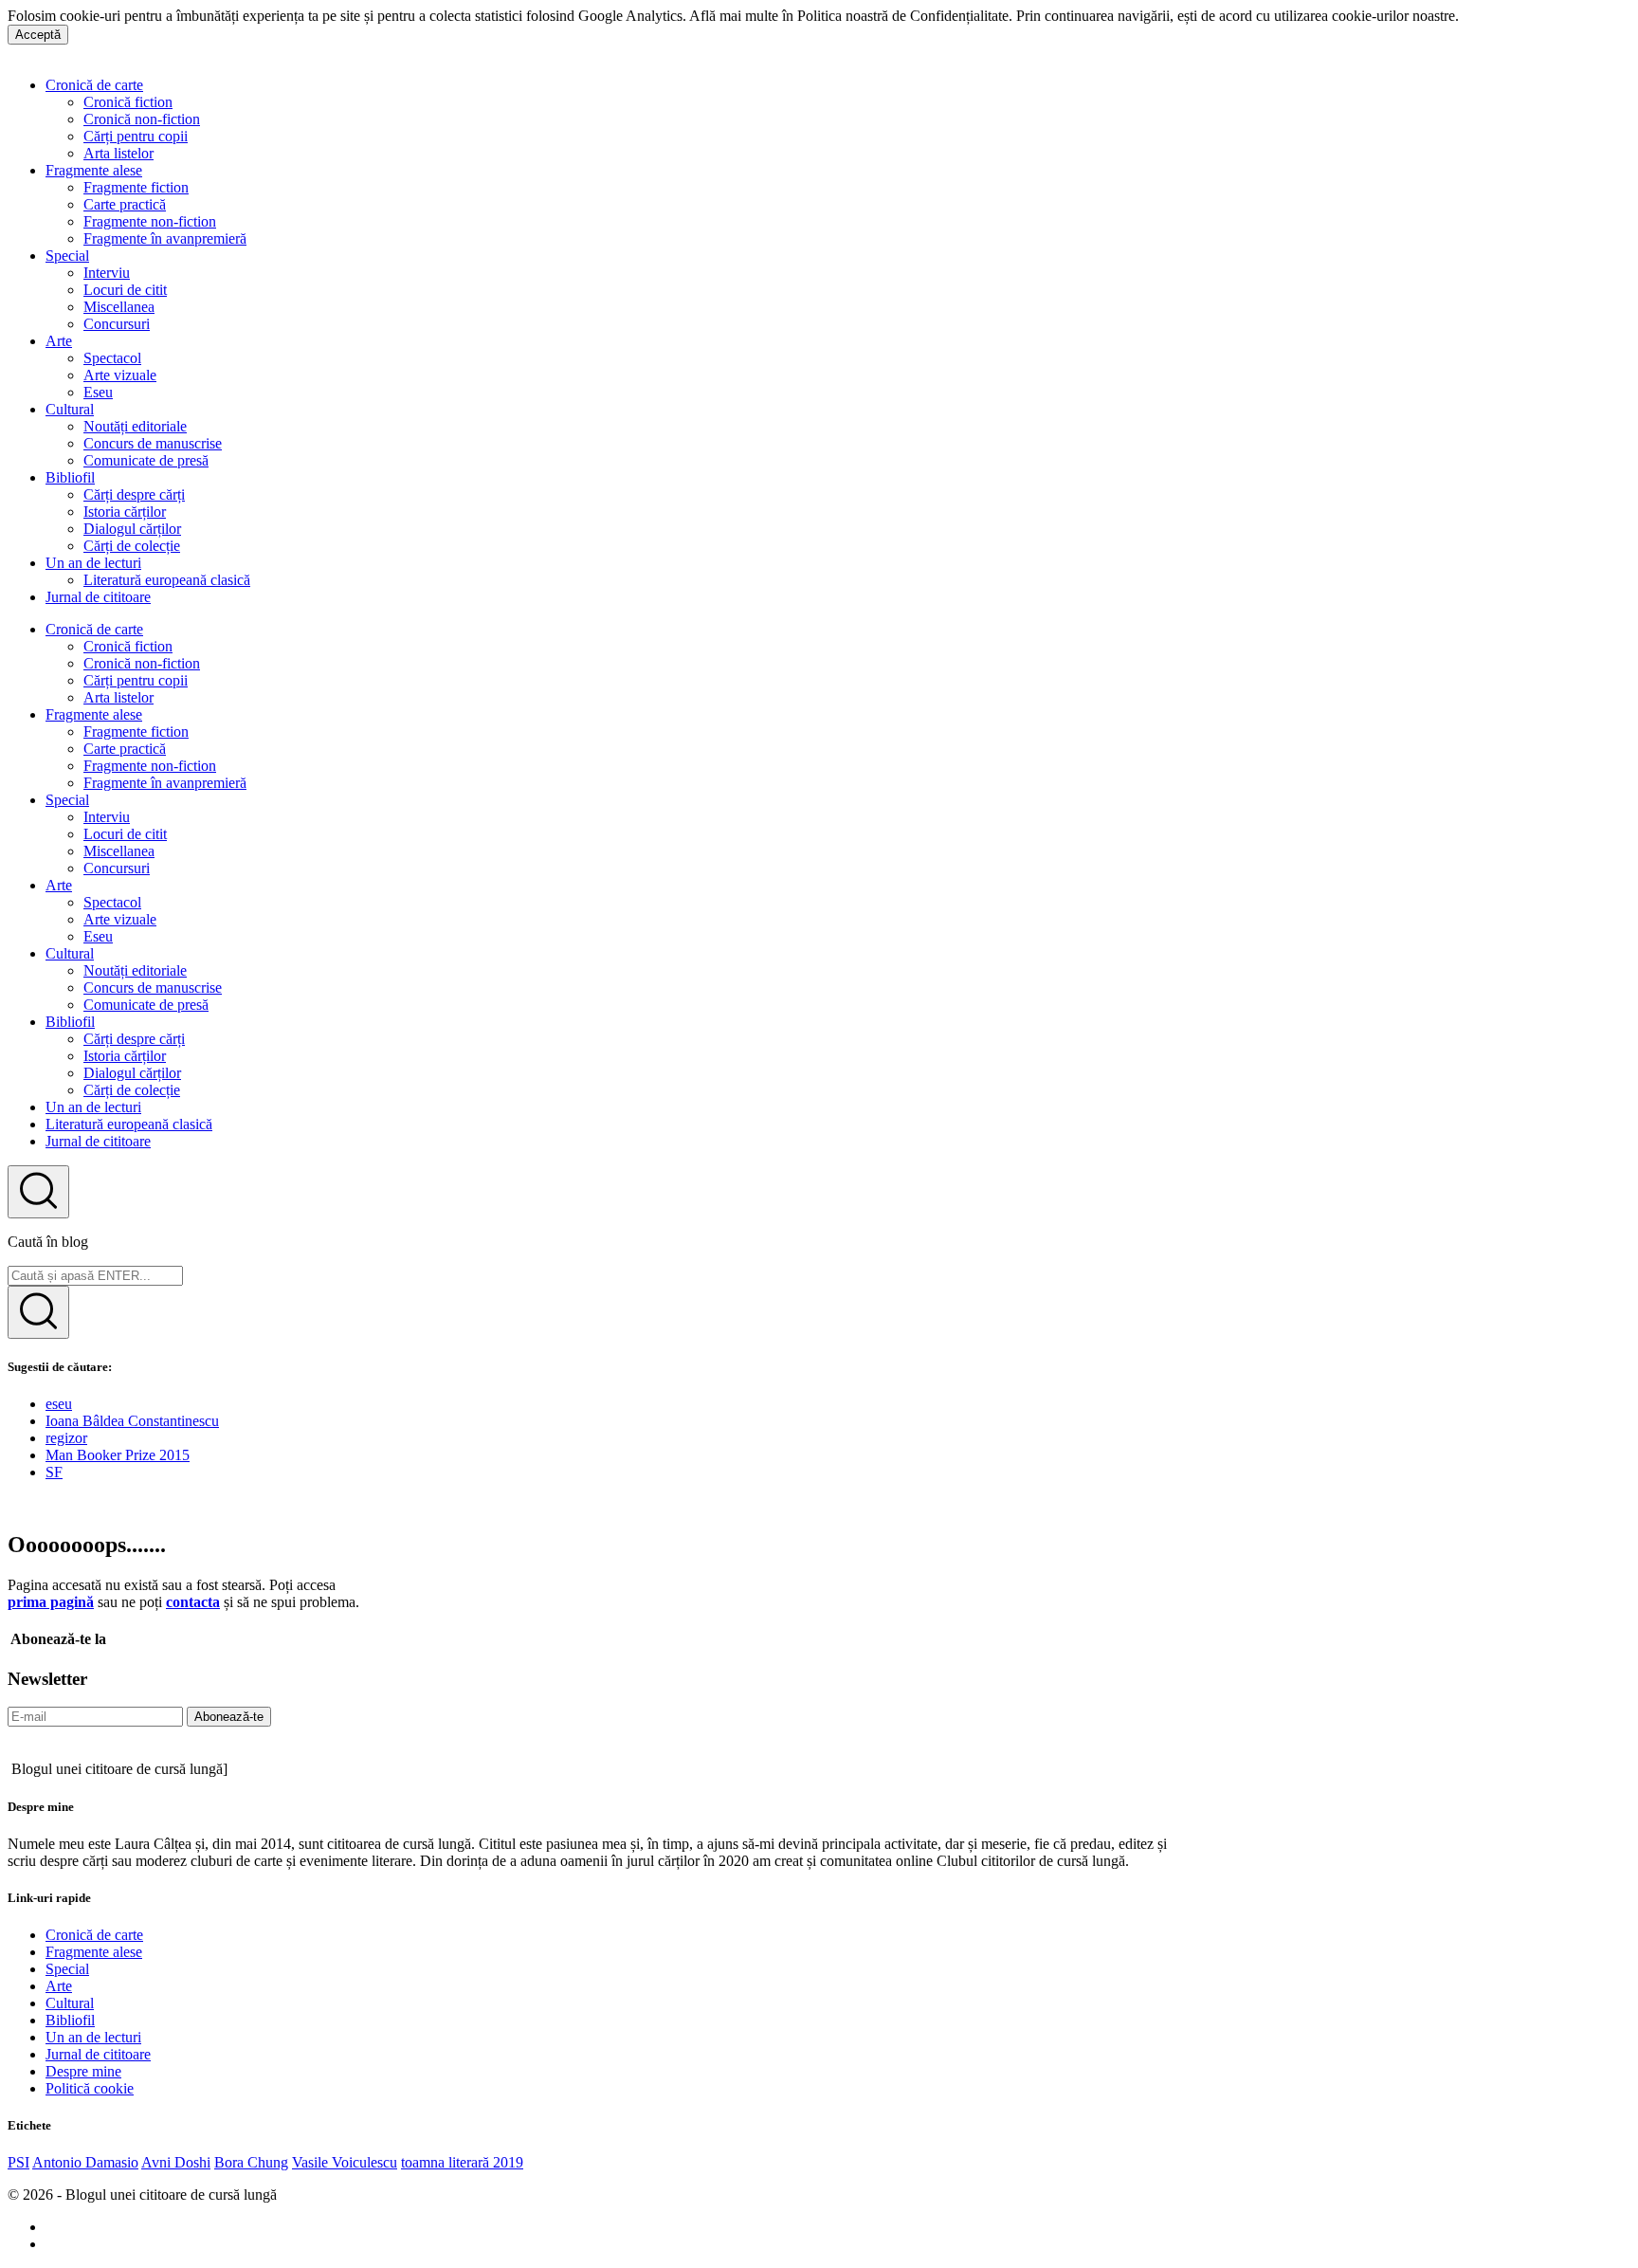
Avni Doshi (176, 2162)
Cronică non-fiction (142, 119)
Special (67, 256)
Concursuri (117, 324)
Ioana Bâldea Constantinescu (132, 1421)
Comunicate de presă (146, 460)
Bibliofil (70, 477)
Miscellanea (119, 307)
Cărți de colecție (132, 546)
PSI (18, 2162)
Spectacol (112, 358)
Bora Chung (251, 2162)
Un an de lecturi (93, 563)
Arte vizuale (120, 375)
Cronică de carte (94, 85)
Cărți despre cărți (134, 494)
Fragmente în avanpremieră (165, 238)
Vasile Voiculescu (345, 2162)
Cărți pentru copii (136, 136)
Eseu (98, 392)
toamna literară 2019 (462, 2162)
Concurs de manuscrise (153, 443)
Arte (59, 341)
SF (54, 1472)
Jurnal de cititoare (98, 597)
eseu (59, 1404)
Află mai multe (1506, 16)
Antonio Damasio (85, 2162)
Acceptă (38, 35)
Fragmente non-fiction (150, 221)
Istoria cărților (125, 512)
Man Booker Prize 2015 (118, 1455)
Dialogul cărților (132, 529)
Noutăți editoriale (135, 426)
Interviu (107, 273)
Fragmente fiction (136, 187)
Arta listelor (118, 153)
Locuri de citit (125, 290)
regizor (66, 1438)
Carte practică (125, 204)
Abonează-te (229, 1717)
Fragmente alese (94, 170)
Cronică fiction (128, 102)
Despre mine (83, 2071)
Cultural (70, 409)
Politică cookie (90, 2088)
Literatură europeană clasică (167, 580)
